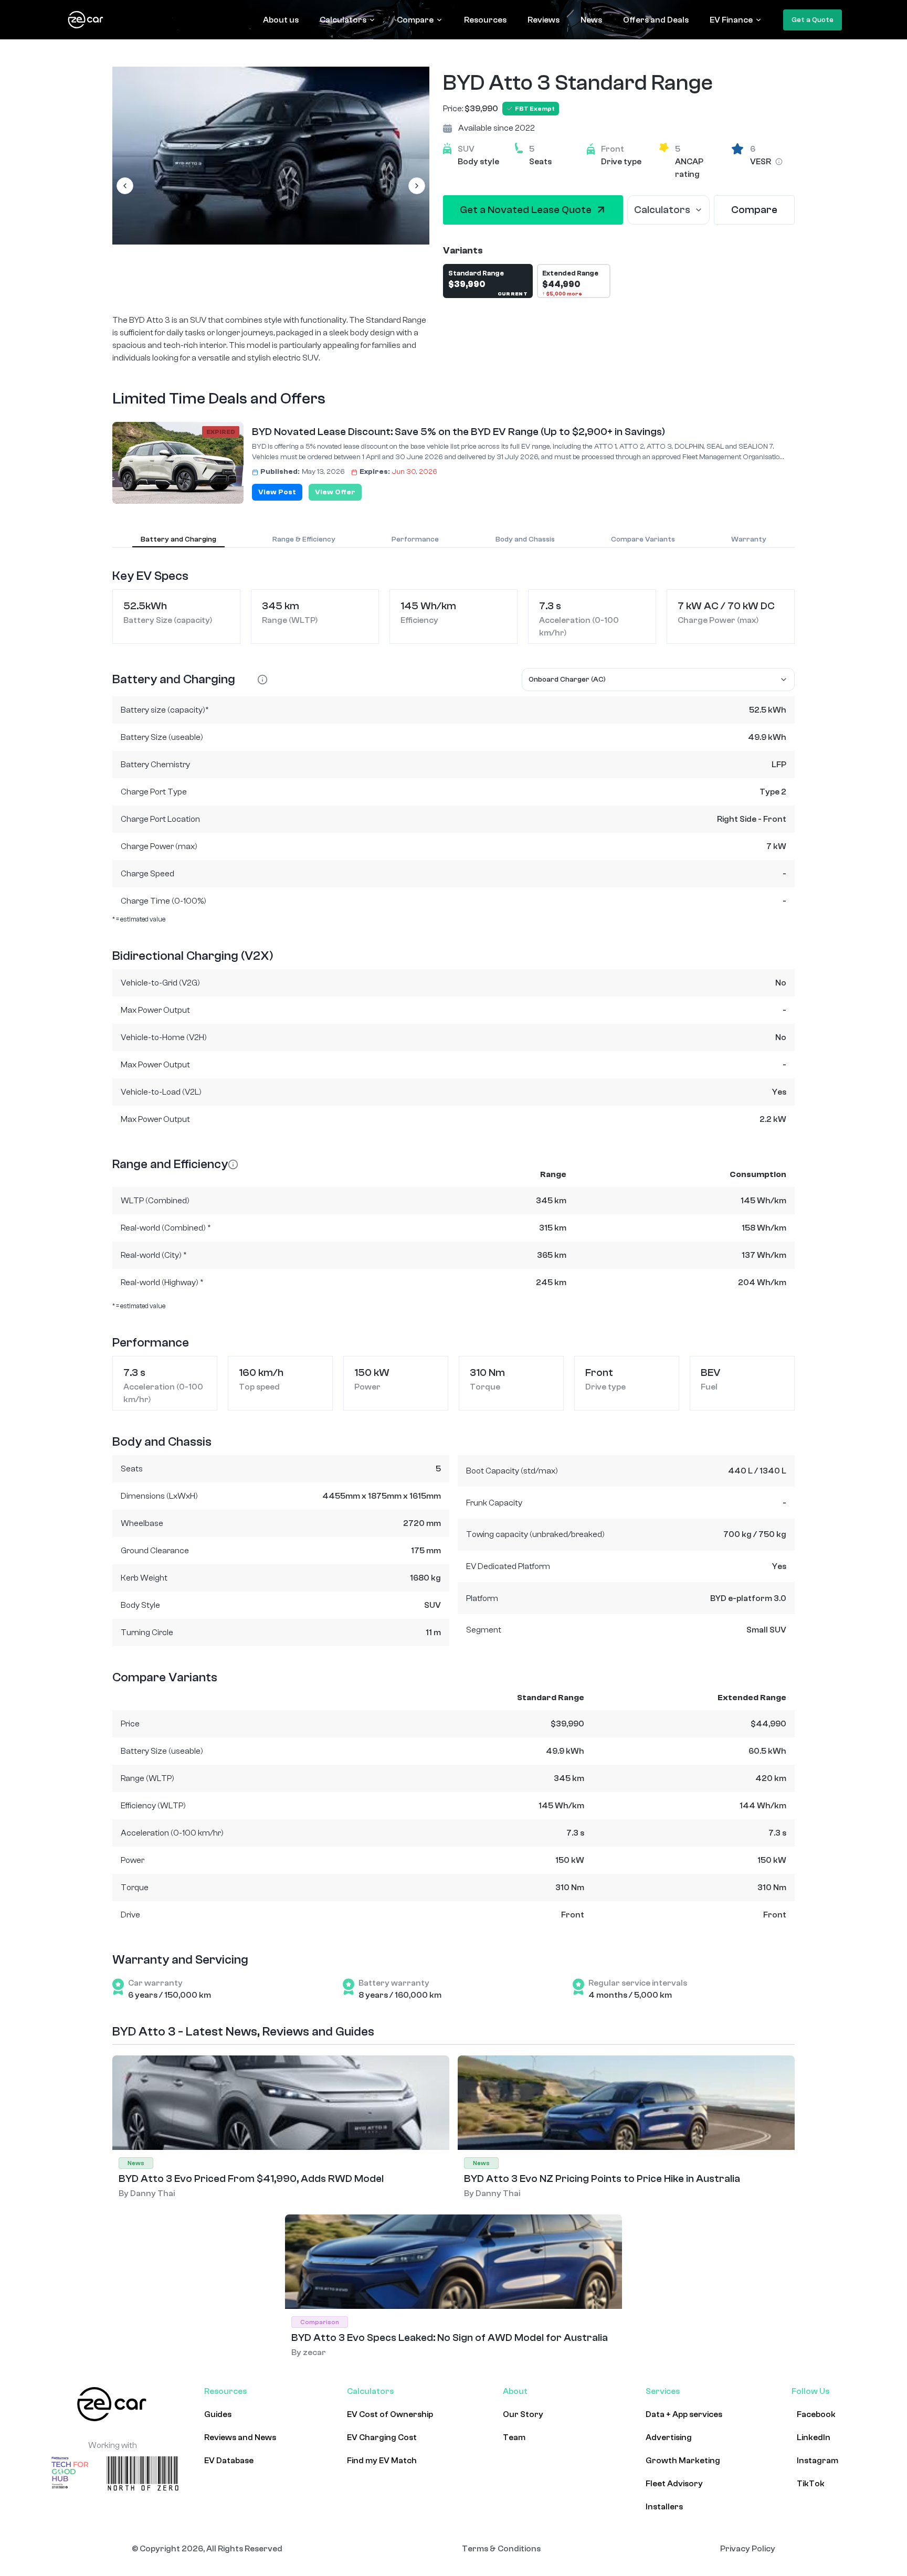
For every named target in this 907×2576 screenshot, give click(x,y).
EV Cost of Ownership (390, 2414)
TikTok (811, 2484)
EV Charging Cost (382, 2437)
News (591, 20)
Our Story (523, 2414)
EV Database (229, 2461)
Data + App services (684, 2414)
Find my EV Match (382, 2461)
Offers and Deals (656, 20)
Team (514, 2437)
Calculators (343, 20)
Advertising (669, 2437)
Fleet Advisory (674, 2484)
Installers (664, 2507)
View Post (277, 492)
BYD (464, 83)
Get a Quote (813, 20)
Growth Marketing (683, 2461)
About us (281, 20)
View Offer (335, 492)
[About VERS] (779, 162)
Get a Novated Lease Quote (526, 210)
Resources (485, 20)
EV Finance (731, 20)
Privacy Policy (748, 2549)
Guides (218, 2414)
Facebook (816, 2414)
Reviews (544, 20)
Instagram (818, 2461)
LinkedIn (814, 2437)
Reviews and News (240, 2437)
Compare (415, 20)
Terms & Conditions (501, 2549)
